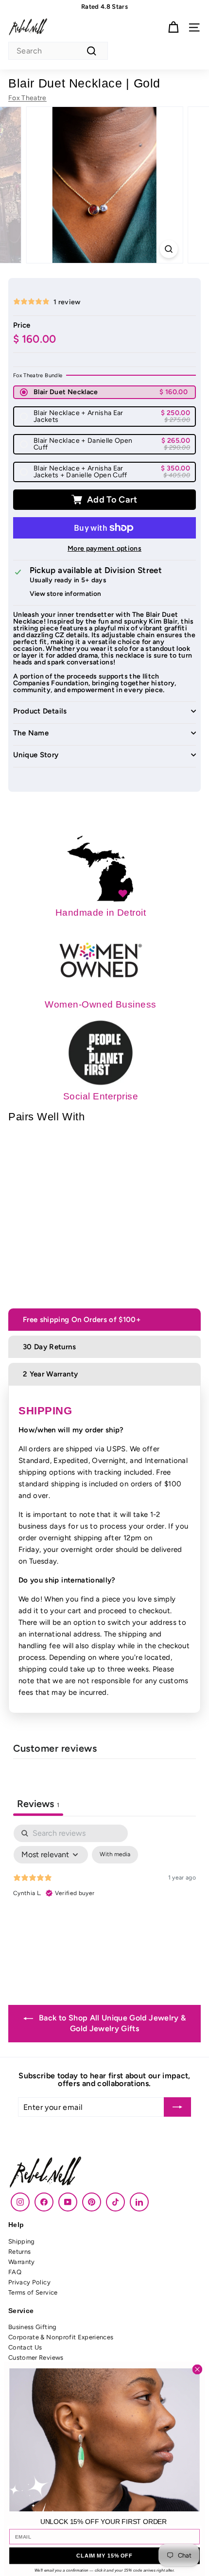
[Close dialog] (198, 2369)
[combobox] (58, 51)
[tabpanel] (104, 1897)
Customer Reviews (36, 2358)
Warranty (22, 2262)
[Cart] (173, 27)
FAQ (15, 2272)
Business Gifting (33, 2327)
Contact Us (25, 2347)
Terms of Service (33, 2292)
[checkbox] (115, 1855)
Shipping (22, 2241)
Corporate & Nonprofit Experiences (61, 2337)
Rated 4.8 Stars (104, 7)
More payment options (104, 549)
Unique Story (36, 755)
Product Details (40, 712)
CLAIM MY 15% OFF (104, 2556)
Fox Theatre (27, 98)
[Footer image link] (104, 2173)
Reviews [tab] (38, 1804)
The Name (31, 733)
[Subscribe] (177, 2107)
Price (22, 325)
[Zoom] (168, 249)
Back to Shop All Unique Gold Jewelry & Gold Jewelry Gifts (112, 2023)
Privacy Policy (29, 2282)
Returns (19, 2252)
